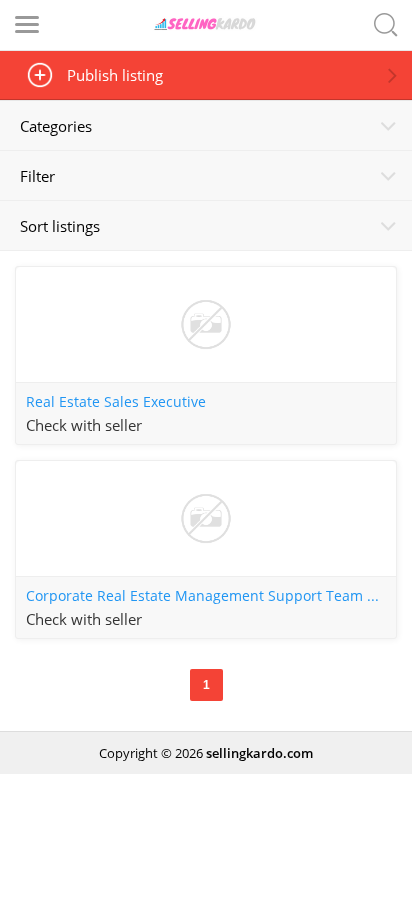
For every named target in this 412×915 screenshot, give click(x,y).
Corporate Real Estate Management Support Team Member (211, 596)
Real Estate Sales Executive (116, 402)
